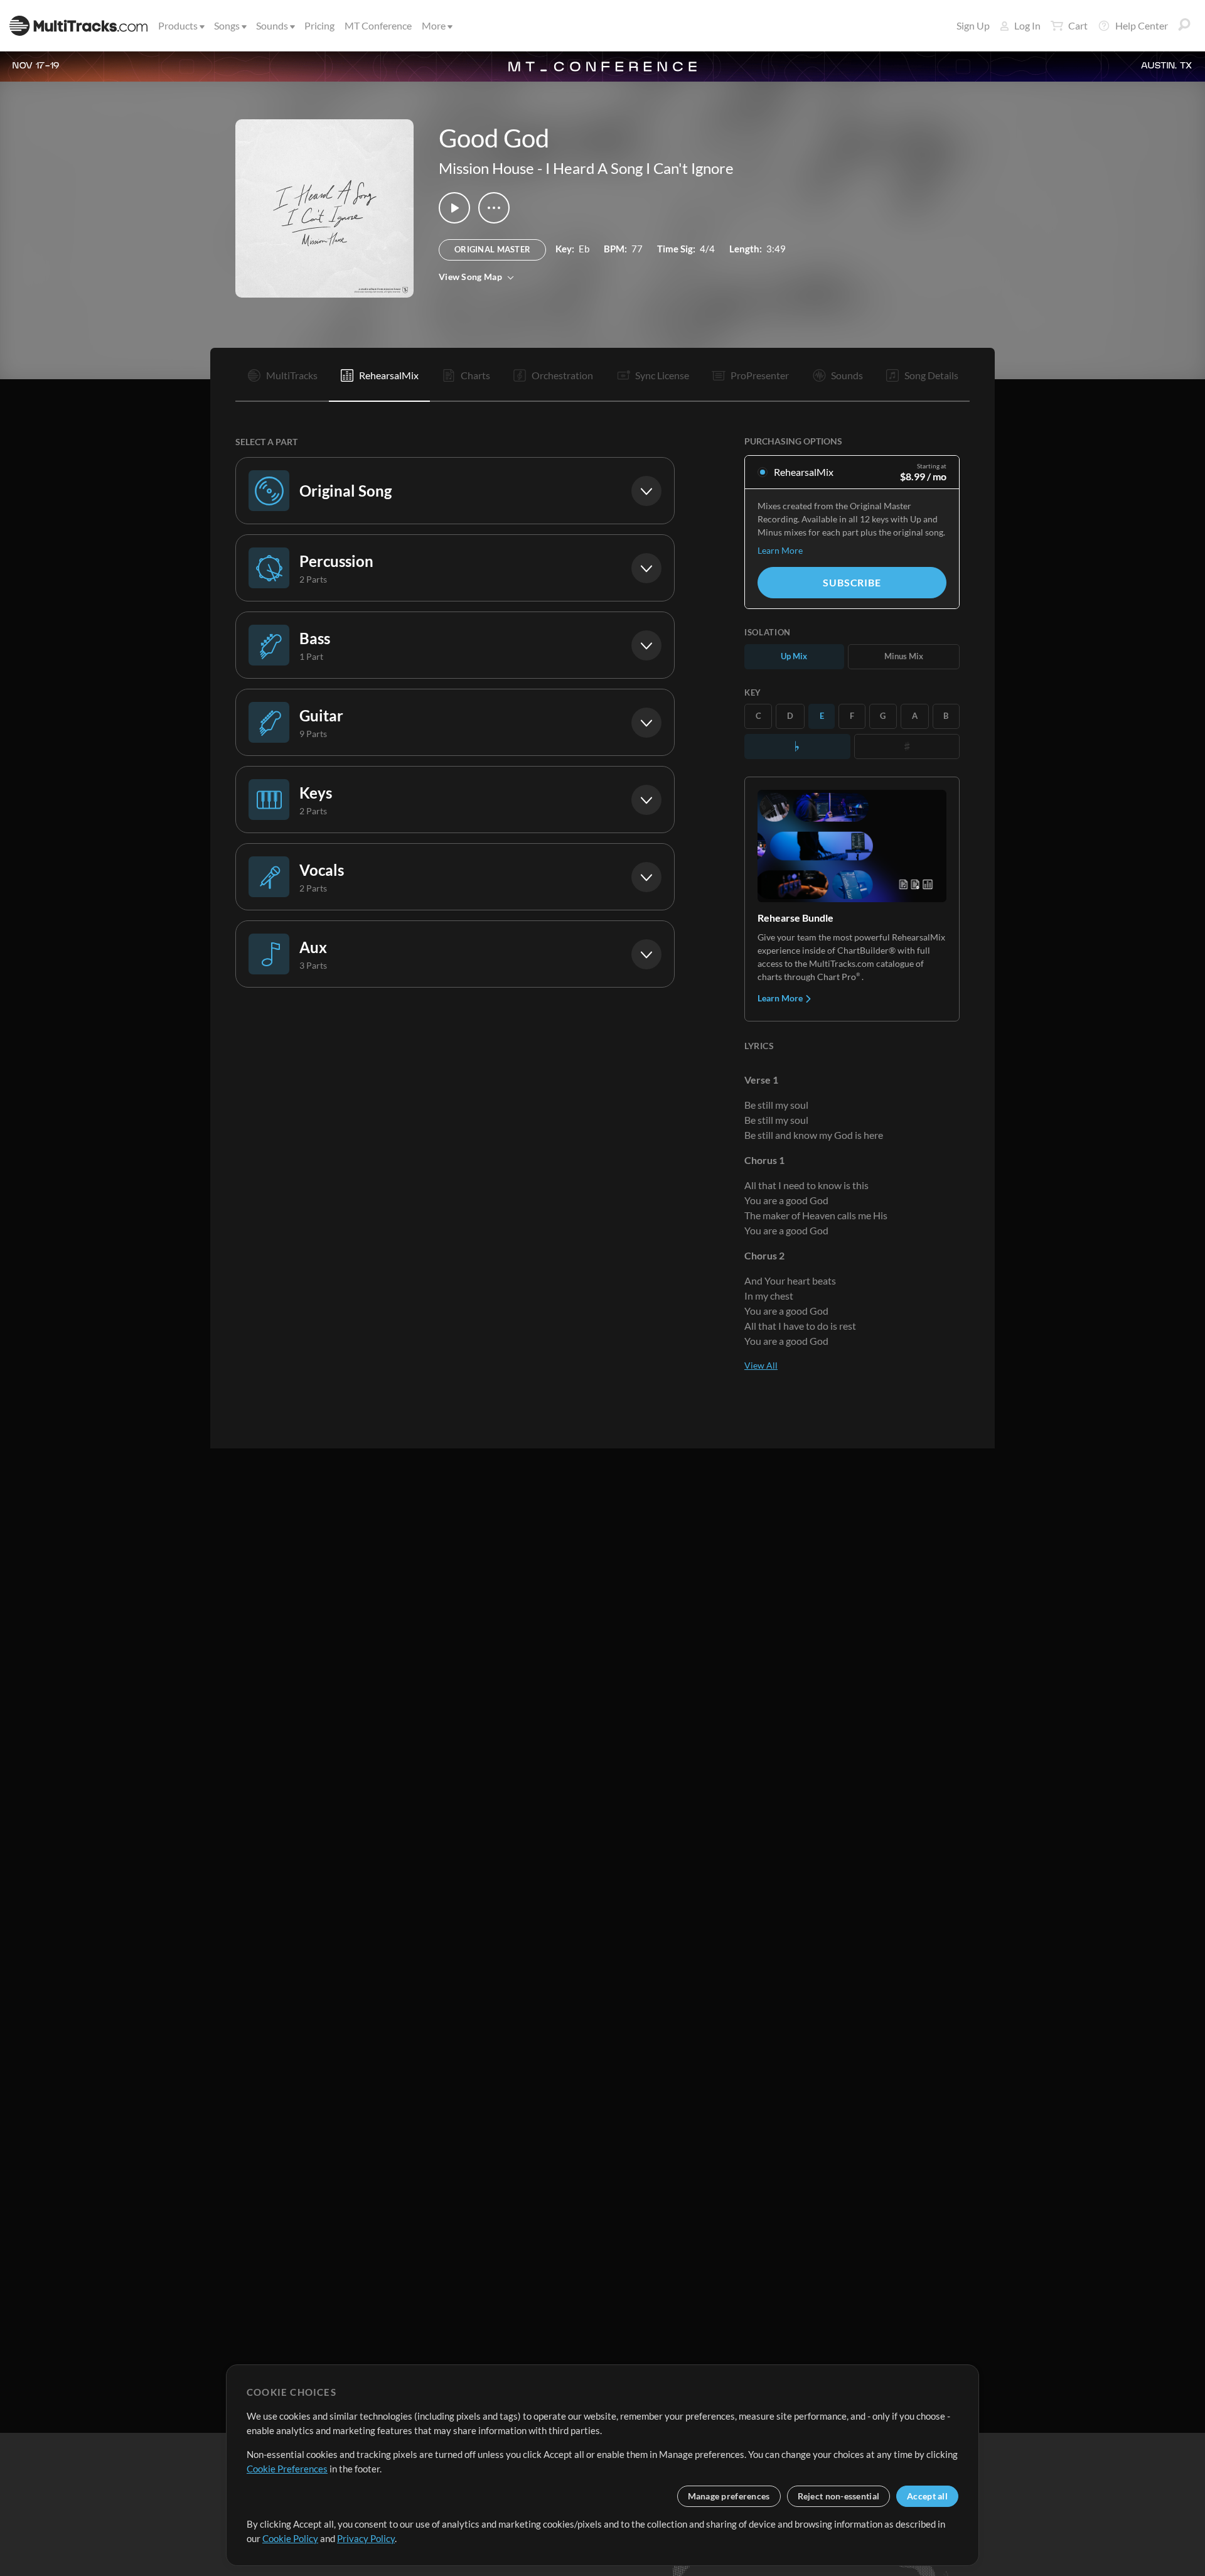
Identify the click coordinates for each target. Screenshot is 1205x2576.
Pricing (319, 25)
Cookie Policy (290, 2538)
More (434, 25)
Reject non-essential (839, 2496)
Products (178, 25)
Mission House (486, 168)
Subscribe (852, 582)
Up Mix (794, 656)
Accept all (927, 2496)
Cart (1078, 25)
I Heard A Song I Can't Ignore (640, 168)
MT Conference (378, 25)
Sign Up (973, 25)
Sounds (272, 25)
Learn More (780, 550)
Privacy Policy (366, 2538)
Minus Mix (904, 656)
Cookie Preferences (287, 2469)
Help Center (1142, 25)
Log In (1027, 25)
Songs (227, 25)
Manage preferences (729, 2496)
